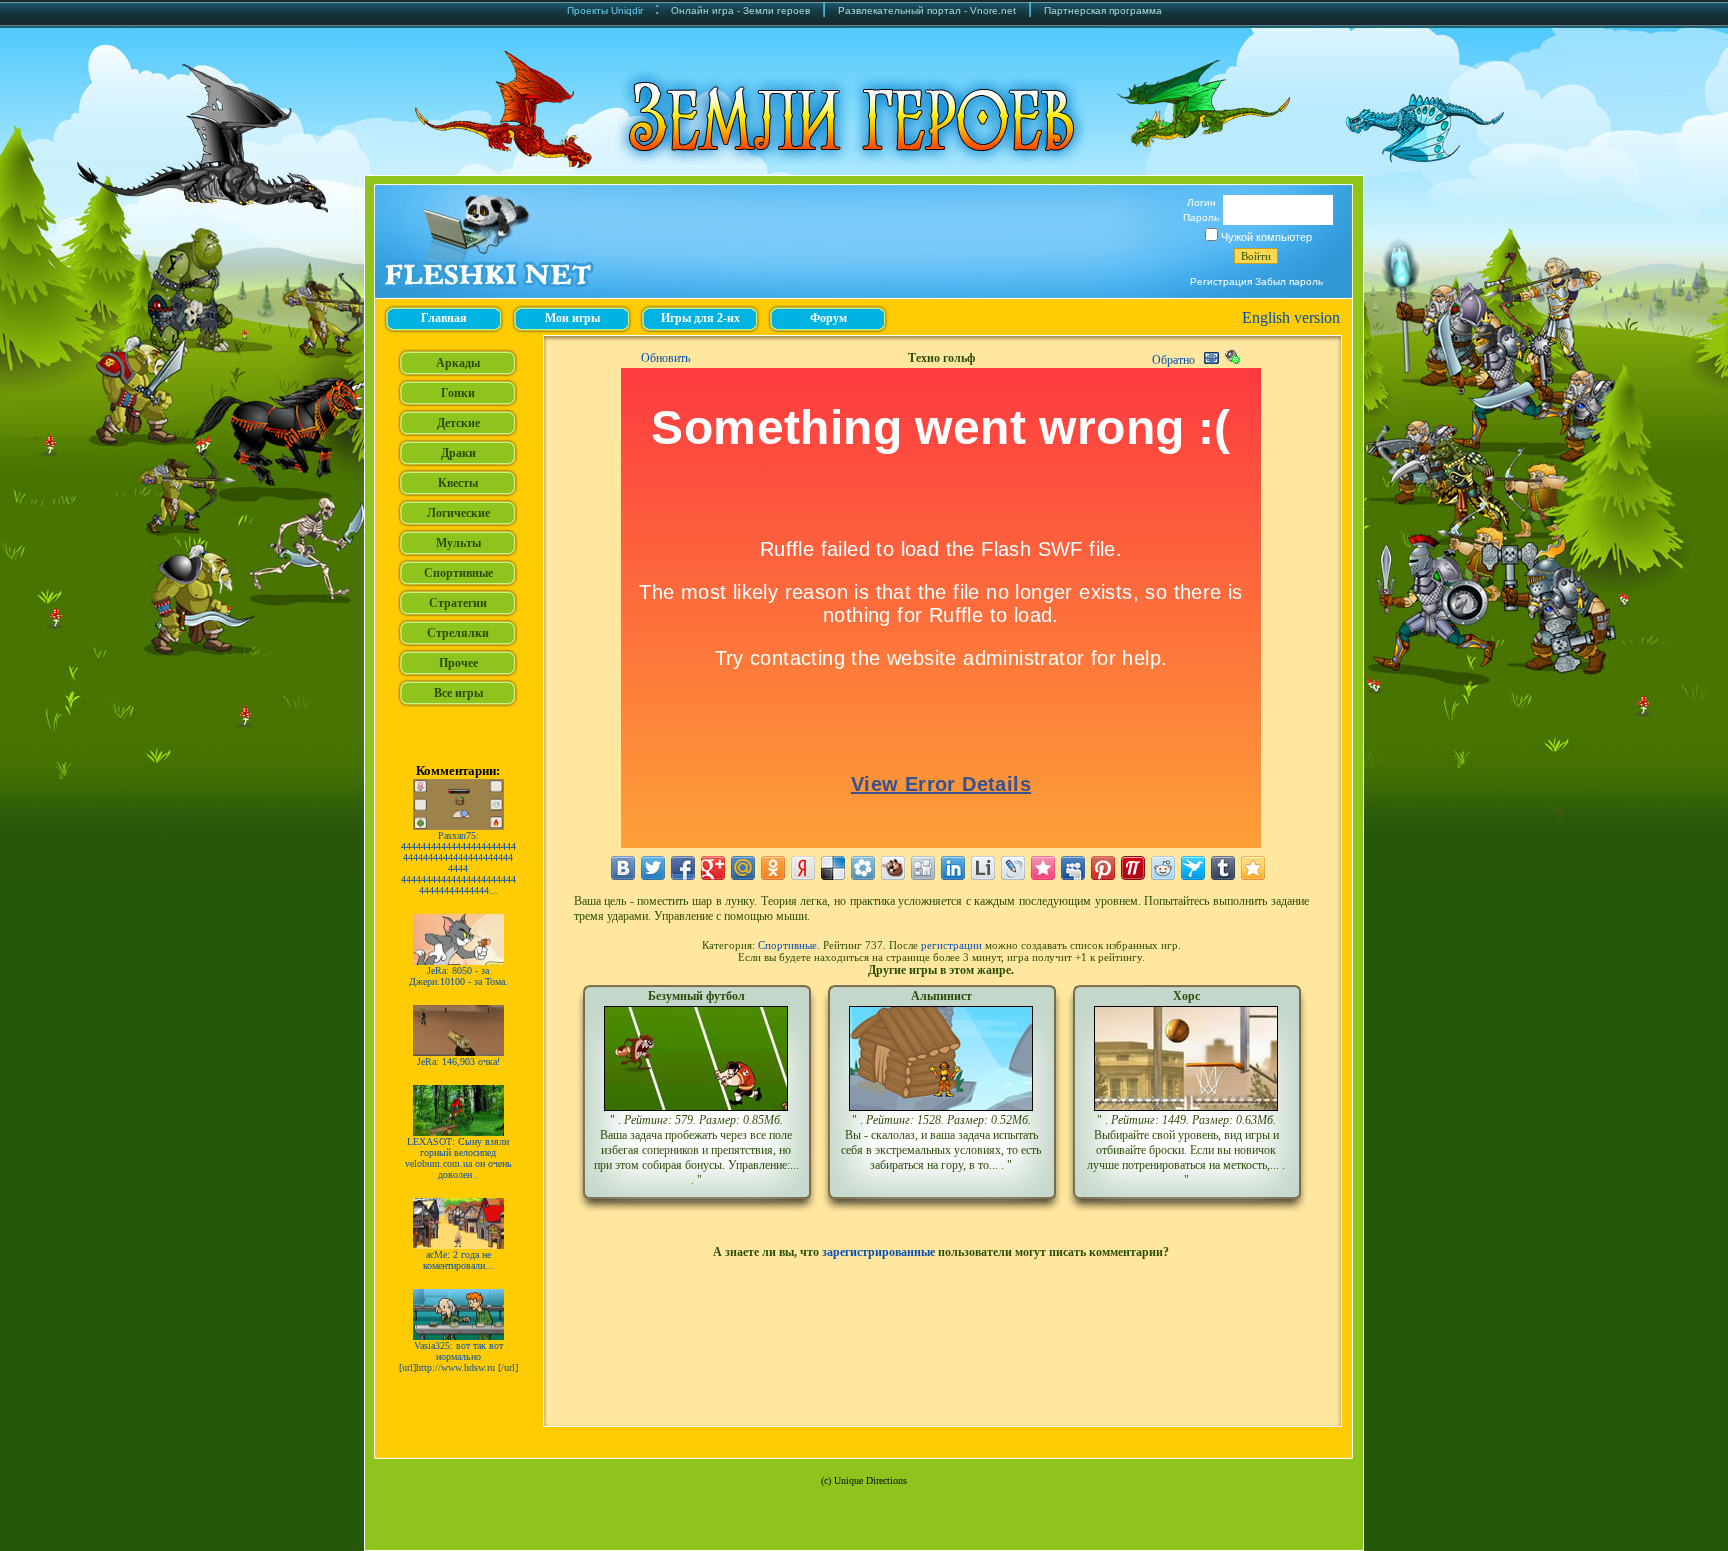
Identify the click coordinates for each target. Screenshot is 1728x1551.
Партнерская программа (1103, 10)
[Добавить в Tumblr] (1223, 868)
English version (1291, 317)
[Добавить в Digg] (923, 868)
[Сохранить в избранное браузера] (1253, 868)
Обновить (665, 358)
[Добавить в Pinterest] (1103, 868)
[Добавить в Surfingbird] (1193, 868)
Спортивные (787, 945)
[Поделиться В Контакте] (623, 868)
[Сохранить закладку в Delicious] (833, 868)
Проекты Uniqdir (605, 10)
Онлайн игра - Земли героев (740, 10)
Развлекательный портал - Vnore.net (927, 10)
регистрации (951, 945)
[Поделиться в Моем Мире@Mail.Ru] (743, 868)
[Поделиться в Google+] (713, 868)
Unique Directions (870, 1480)
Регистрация (1221, 281)
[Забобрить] (893, 868)
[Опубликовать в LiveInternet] (983, 868)
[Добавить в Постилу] (1133, 868)
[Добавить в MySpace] (1073, 868)
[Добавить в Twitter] (653, 868)
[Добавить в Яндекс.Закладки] (803, 868)
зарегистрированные (878, 1252)
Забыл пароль (1289, 281)
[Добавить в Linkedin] (953, 868)
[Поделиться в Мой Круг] (863, 868)
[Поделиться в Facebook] (683, 868)
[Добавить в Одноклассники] (773, 868)
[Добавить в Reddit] (1163, 868)
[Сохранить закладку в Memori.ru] (1043, 868)
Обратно (1173, 360)
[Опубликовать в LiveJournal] (1013, 868)
